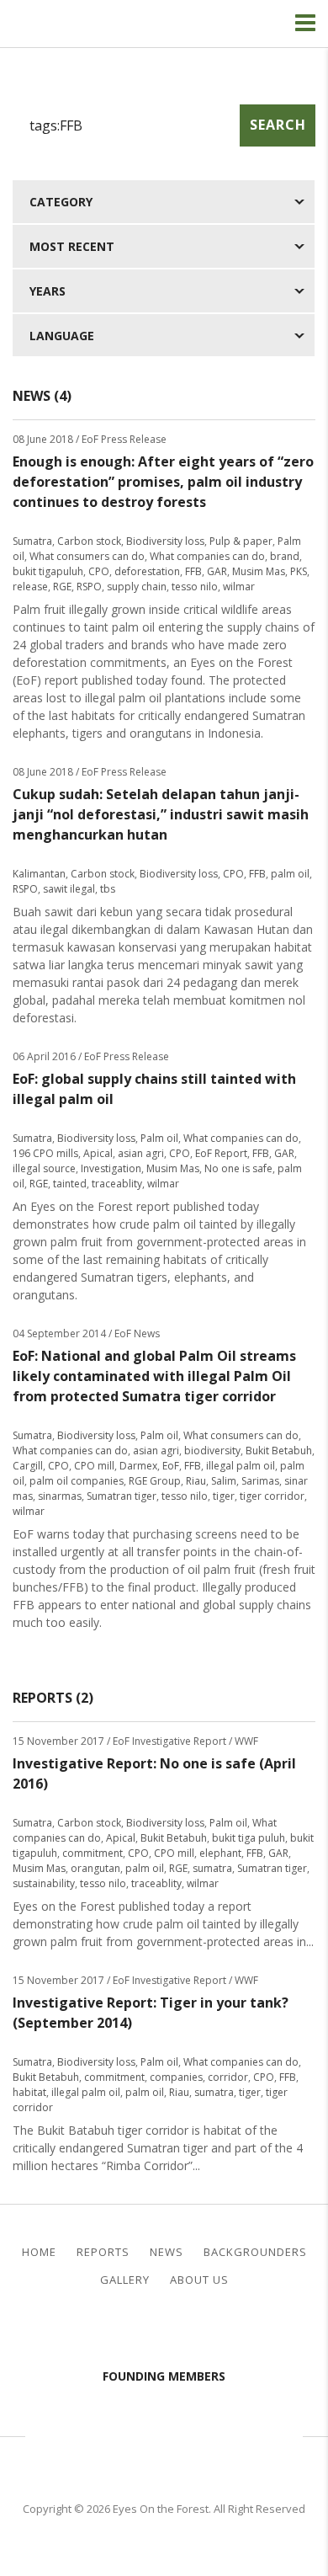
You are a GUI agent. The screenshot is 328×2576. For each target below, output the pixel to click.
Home (39, 2252)
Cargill (28, 1466)
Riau (196, 1481)
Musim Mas (259, 571)
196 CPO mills (45, 1153)
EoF (171, 1466)
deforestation (147, 571)
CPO (99, 571)
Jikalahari (80, 2435)
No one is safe (238, 1168)
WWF (273, 2435)
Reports (103, 2252)
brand (285, 556)
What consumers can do (87, 556)
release (30, 587)
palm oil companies (77, 1481)
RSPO (89, 587)
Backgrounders (255, 2252)
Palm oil (159, 1138)
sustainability (44, 1883)
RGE (62, 587)
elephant (220, 1853)
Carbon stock (89, 541)
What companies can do (207, 556)
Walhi (189, 2435)
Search (278, 125)
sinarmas (60, 1496)
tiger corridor (272, 1496)
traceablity (117, 1184)
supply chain (137, 587)
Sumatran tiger (122, 1496)
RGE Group (155, 1481)
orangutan (95, 1868)
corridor (228, 2077)
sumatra (212, 1868)
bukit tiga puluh (249, 1838)
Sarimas (260, 1481)
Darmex (138, 1466)
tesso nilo (195, 587)
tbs (108, 889)
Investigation (111, 1168)
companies (176, 2077)
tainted (70, 1184)
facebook (151, 2331)
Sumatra (32, 541)
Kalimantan (39, 874)
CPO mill (94, 1466)
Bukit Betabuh (279, 1451)
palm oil (290, 874)
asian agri (141, 1153)
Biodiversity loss (165, 541)
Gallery (125, 2280)
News (167, 2252)
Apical (98, 1153)
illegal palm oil (241, 1466)
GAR (217, 571)
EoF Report (221, 1153)
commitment (93, 1853)
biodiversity (212, 1451)
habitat (29, 2092)
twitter (178, 2331)
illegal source (44, 1168)
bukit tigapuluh (48, 571)
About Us (199, 2280)
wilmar (239, 587)
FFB (193, 571)
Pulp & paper (241, 541)
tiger (224, 1496)
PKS (299, 571)
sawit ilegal (69, 889)
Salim (224, 1481)
